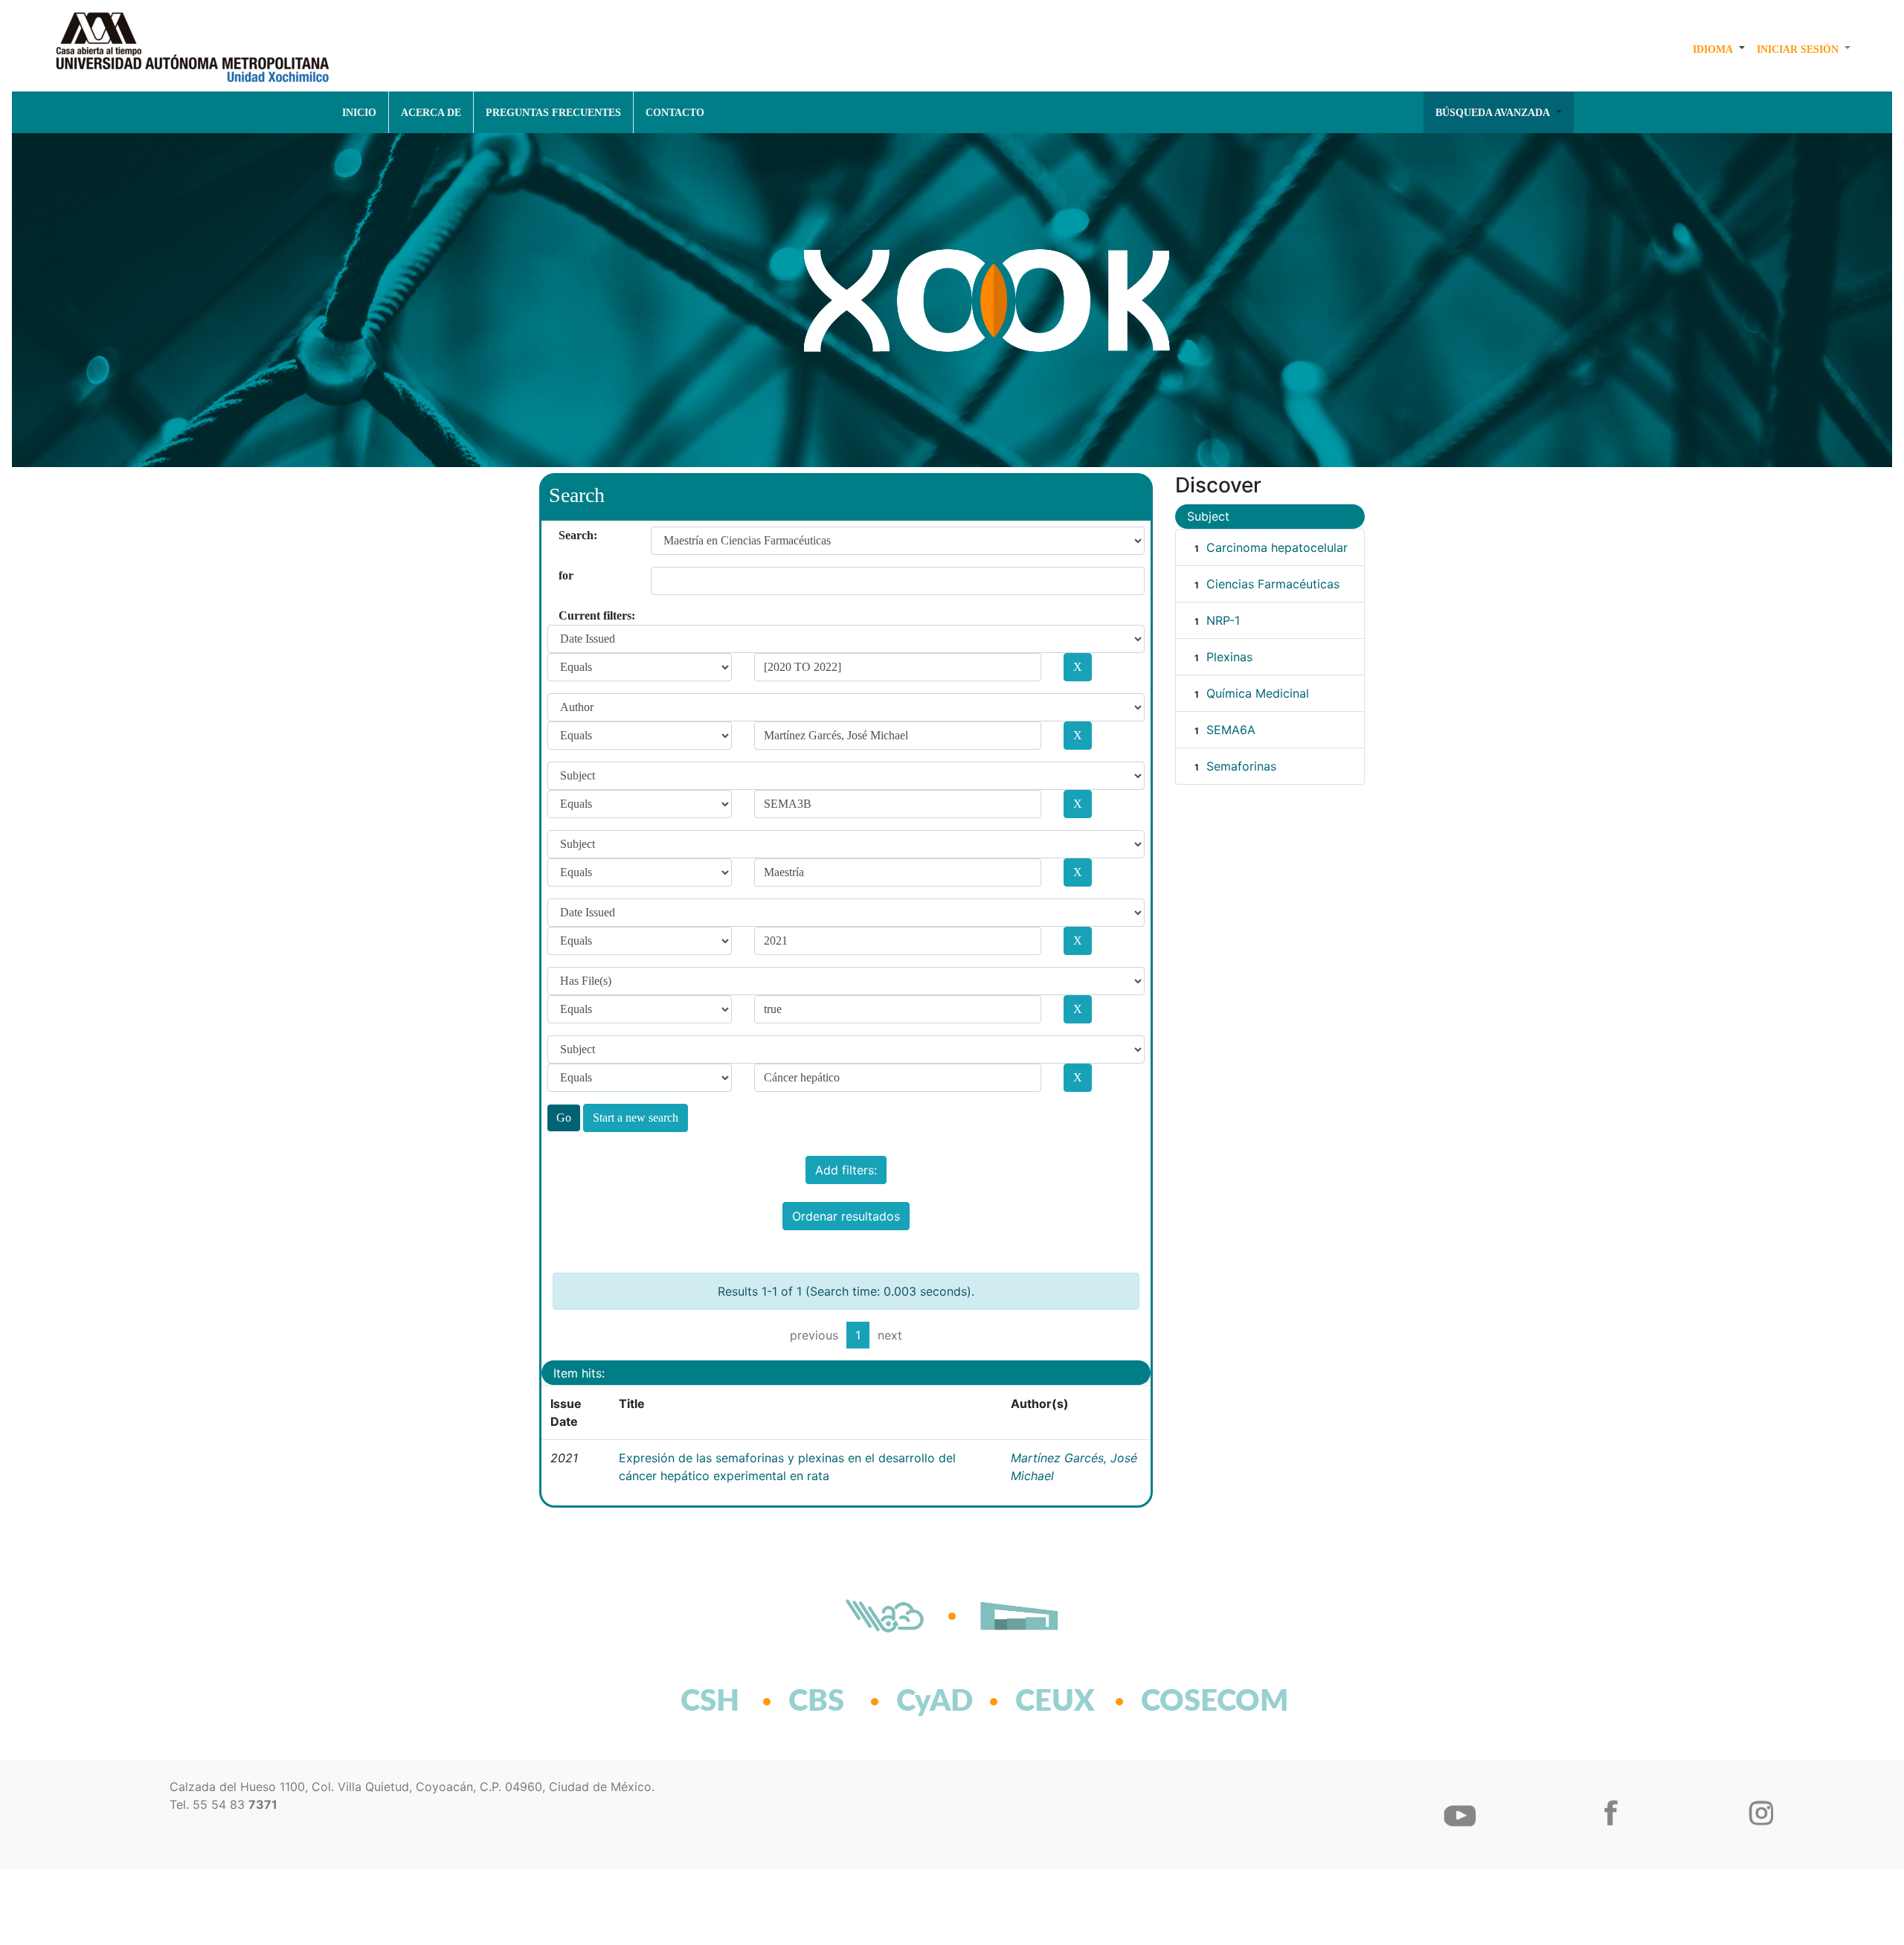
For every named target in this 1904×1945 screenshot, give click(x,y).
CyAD (935, 1702)
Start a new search (636, 1118)
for (564, 575)
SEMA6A (1231, 730)
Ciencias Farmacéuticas (1273, 584)
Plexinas (1229, 657)
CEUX (1055, 1702)
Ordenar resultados (846, 1216)
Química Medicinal (1258, 693)
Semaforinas (1241, 766)
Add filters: (846, 1170)
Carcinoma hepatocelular (1277, 547)
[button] (1719, 49)
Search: (564, 535)
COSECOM (1182, 1702)
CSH (710, 1702)
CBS (816, 1702)
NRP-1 (1223, 620)
